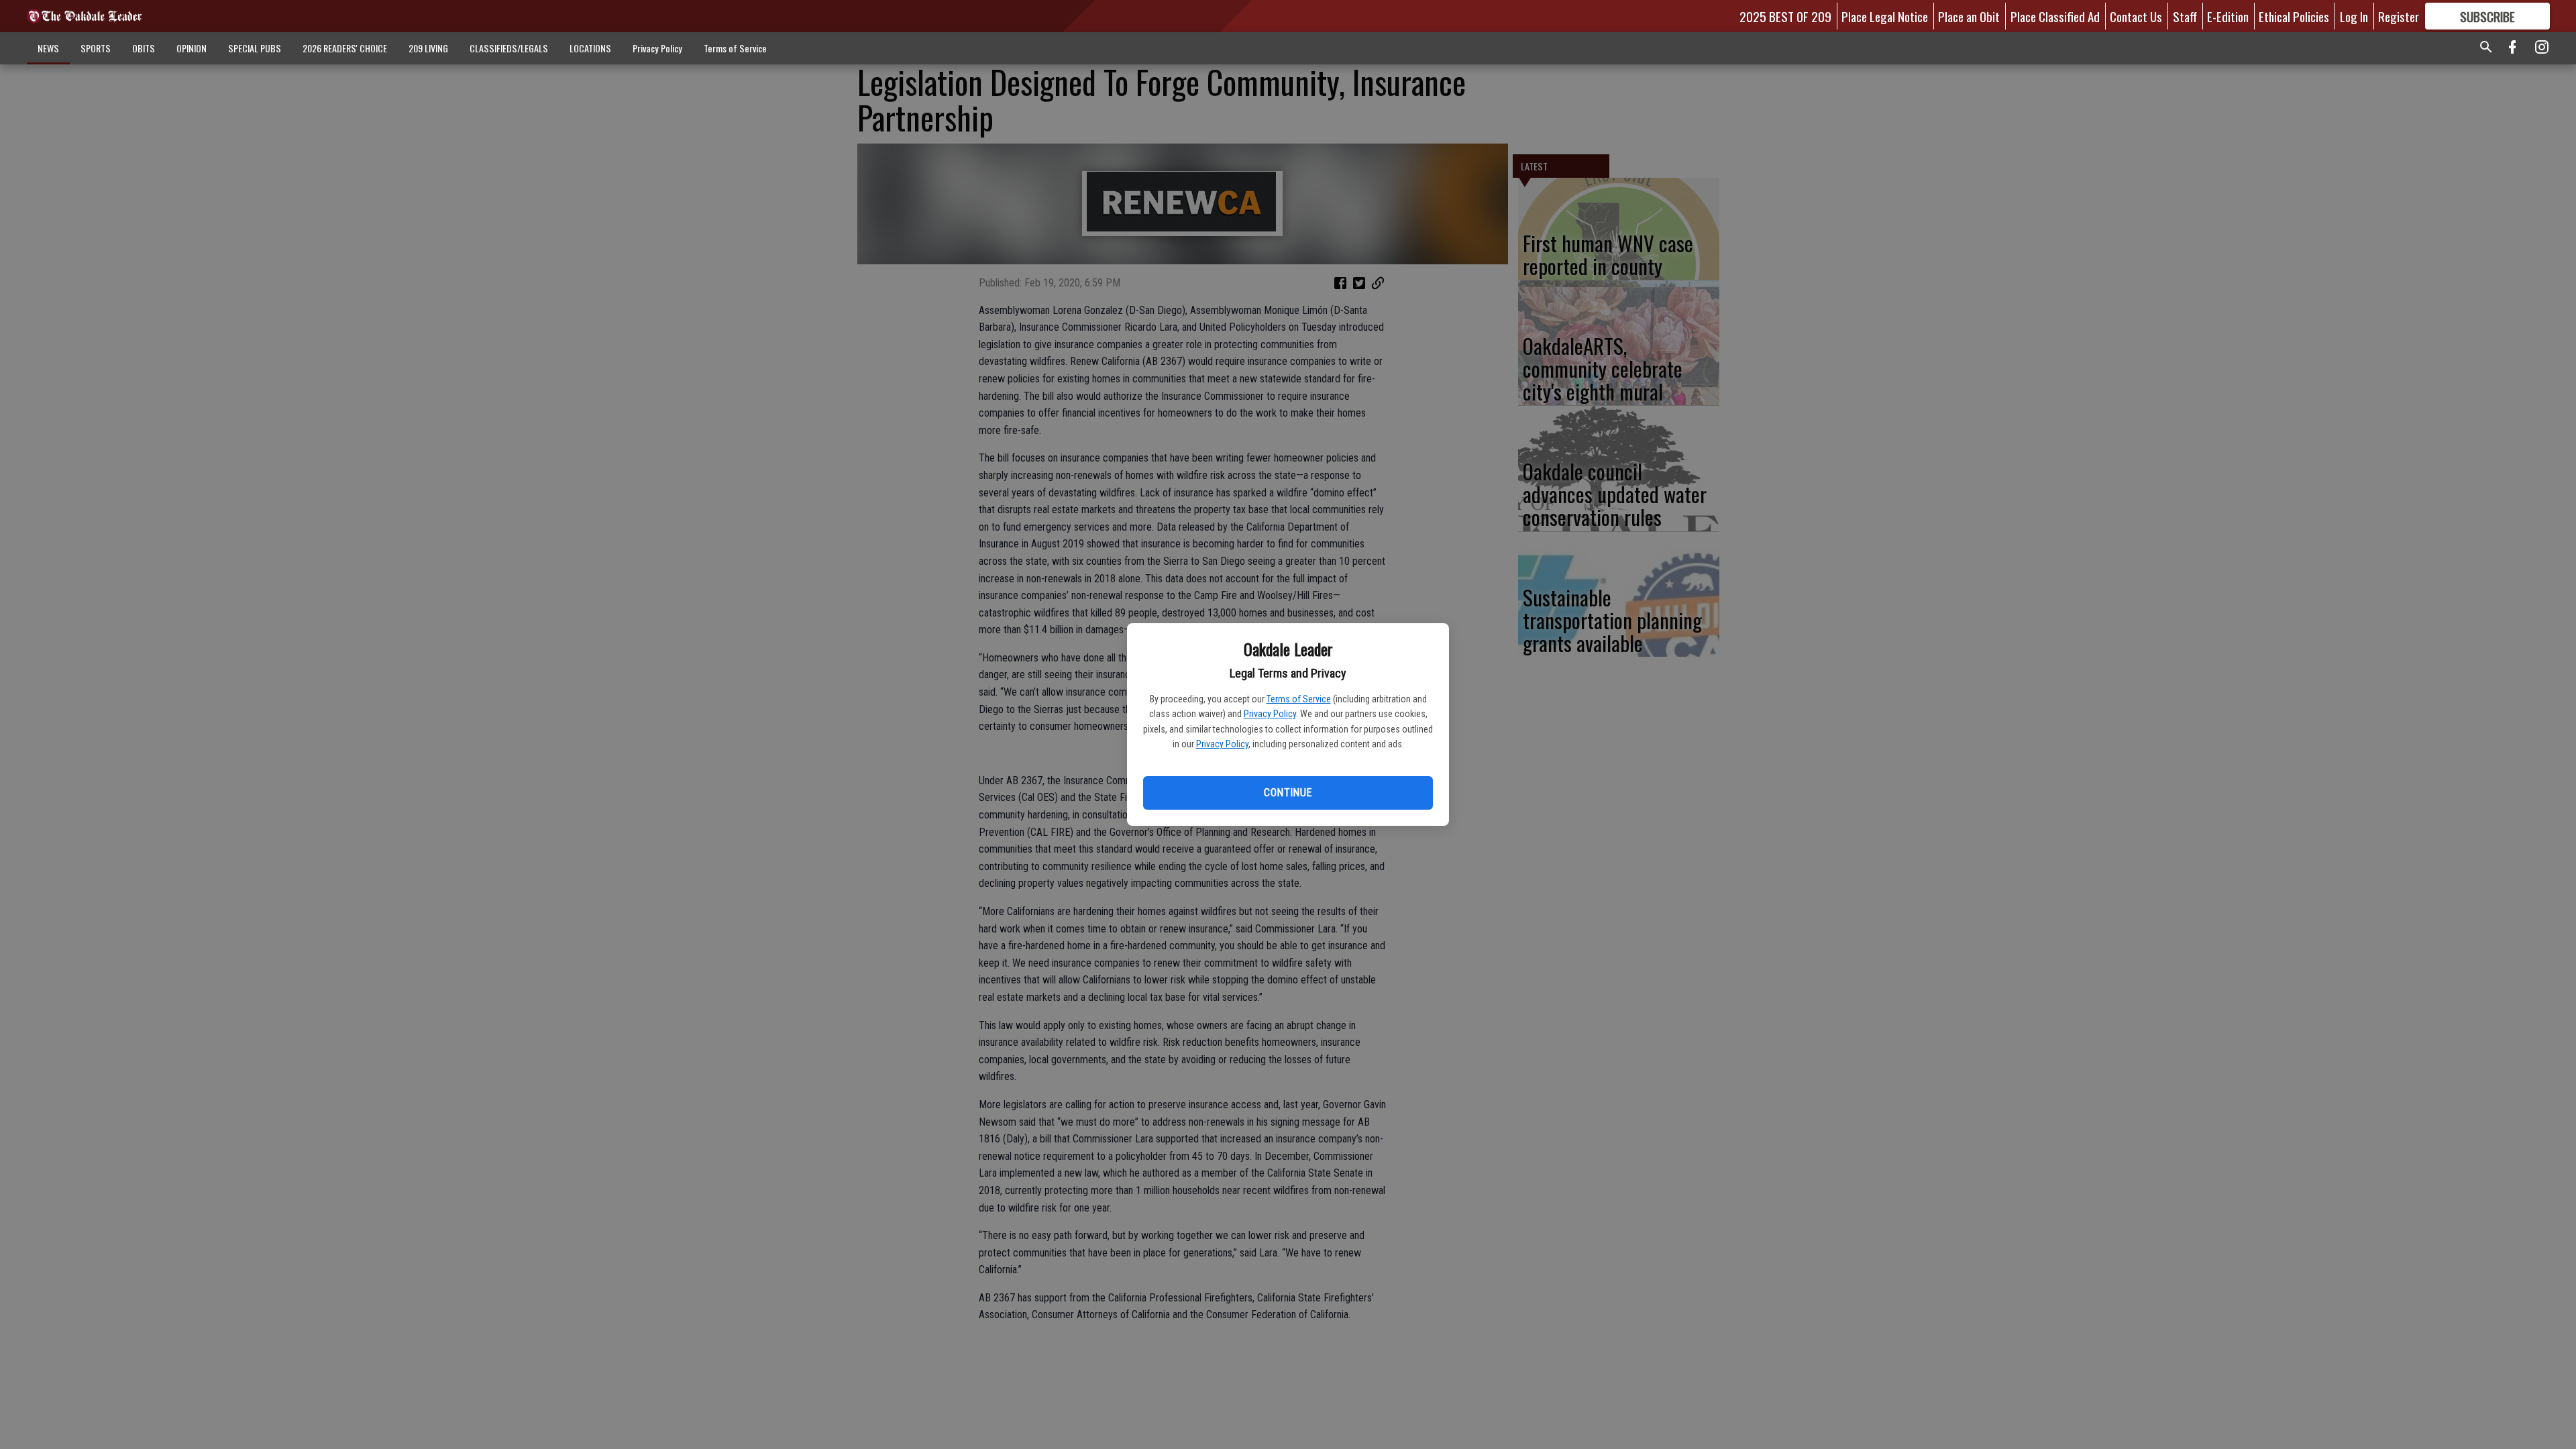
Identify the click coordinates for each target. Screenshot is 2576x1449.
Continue (1288, 793)
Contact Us (2136, 16)
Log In (2354, 16)
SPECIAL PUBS (255, 48)
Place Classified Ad (2055, 16)
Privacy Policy (1270, 714)
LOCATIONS (590, 48)
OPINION (192, 48)
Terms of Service (1299, 699)
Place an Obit (1969, 16)
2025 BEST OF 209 (1785, 16)
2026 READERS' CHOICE (345, 48)
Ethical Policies (2294, 16)
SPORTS (96, 48)
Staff (2185, 16)
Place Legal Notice (1885, 16)
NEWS (48, 48)
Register (2399, 16)
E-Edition (2228, 16)
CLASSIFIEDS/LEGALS (509, 48)
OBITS (144, 48)
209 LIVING (428, 48)
